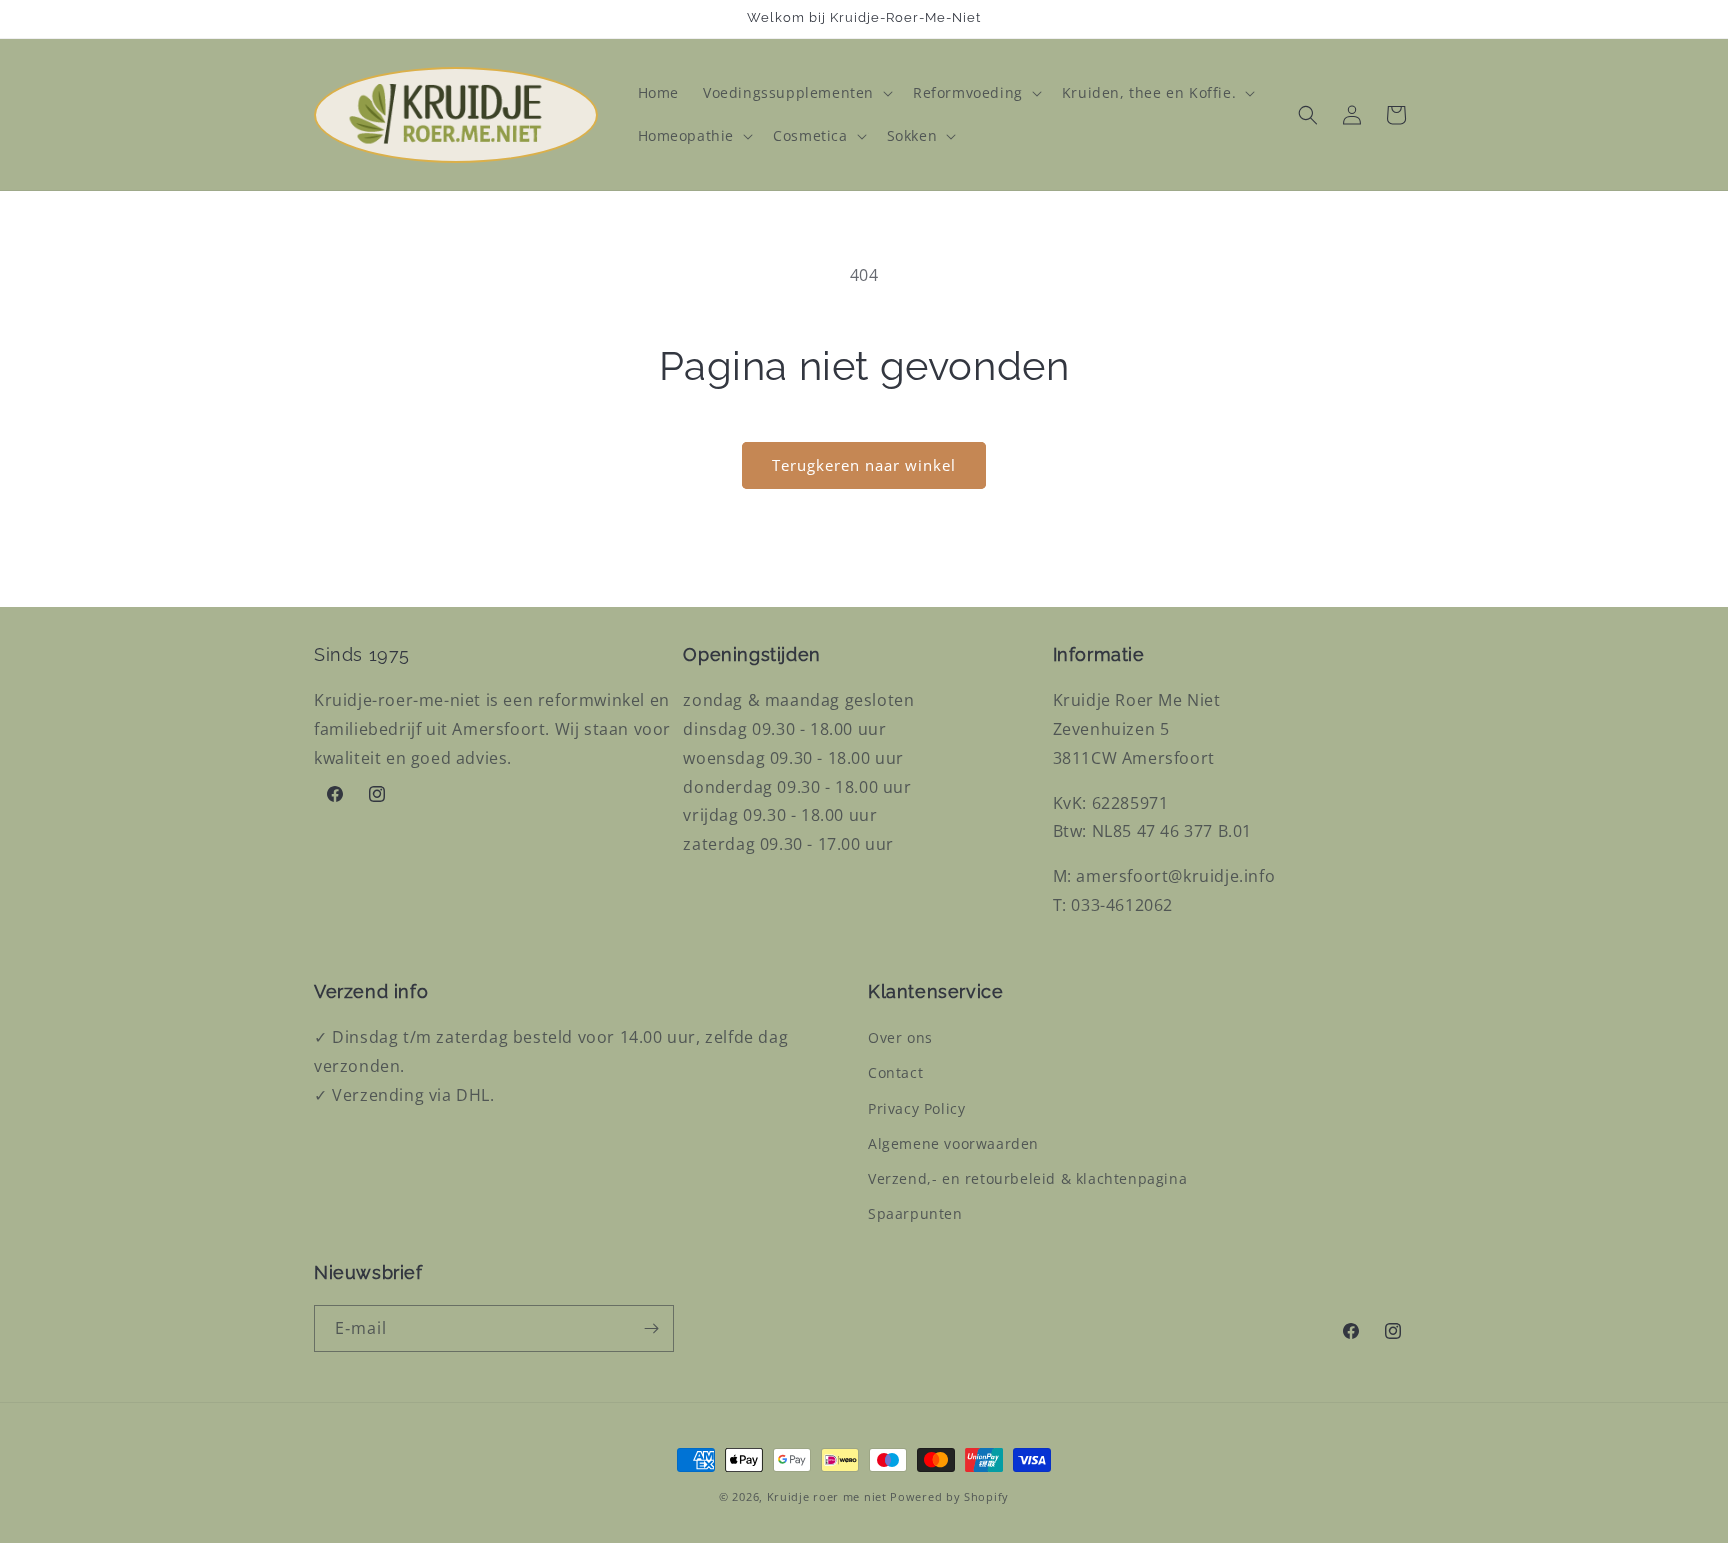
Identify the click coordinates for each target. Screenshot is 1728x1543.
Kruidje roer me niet (827, 1496)
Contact (895, 1072)
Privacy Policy (916, 1108)
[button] (796, 93)
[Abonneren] (651, 1328)
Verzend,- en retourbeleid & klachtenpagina (1027, 1178)
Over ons (900, 1037)
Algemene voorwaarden (953, 1143)
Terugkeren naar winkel (864, 465)
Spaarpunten (915, 1213)
